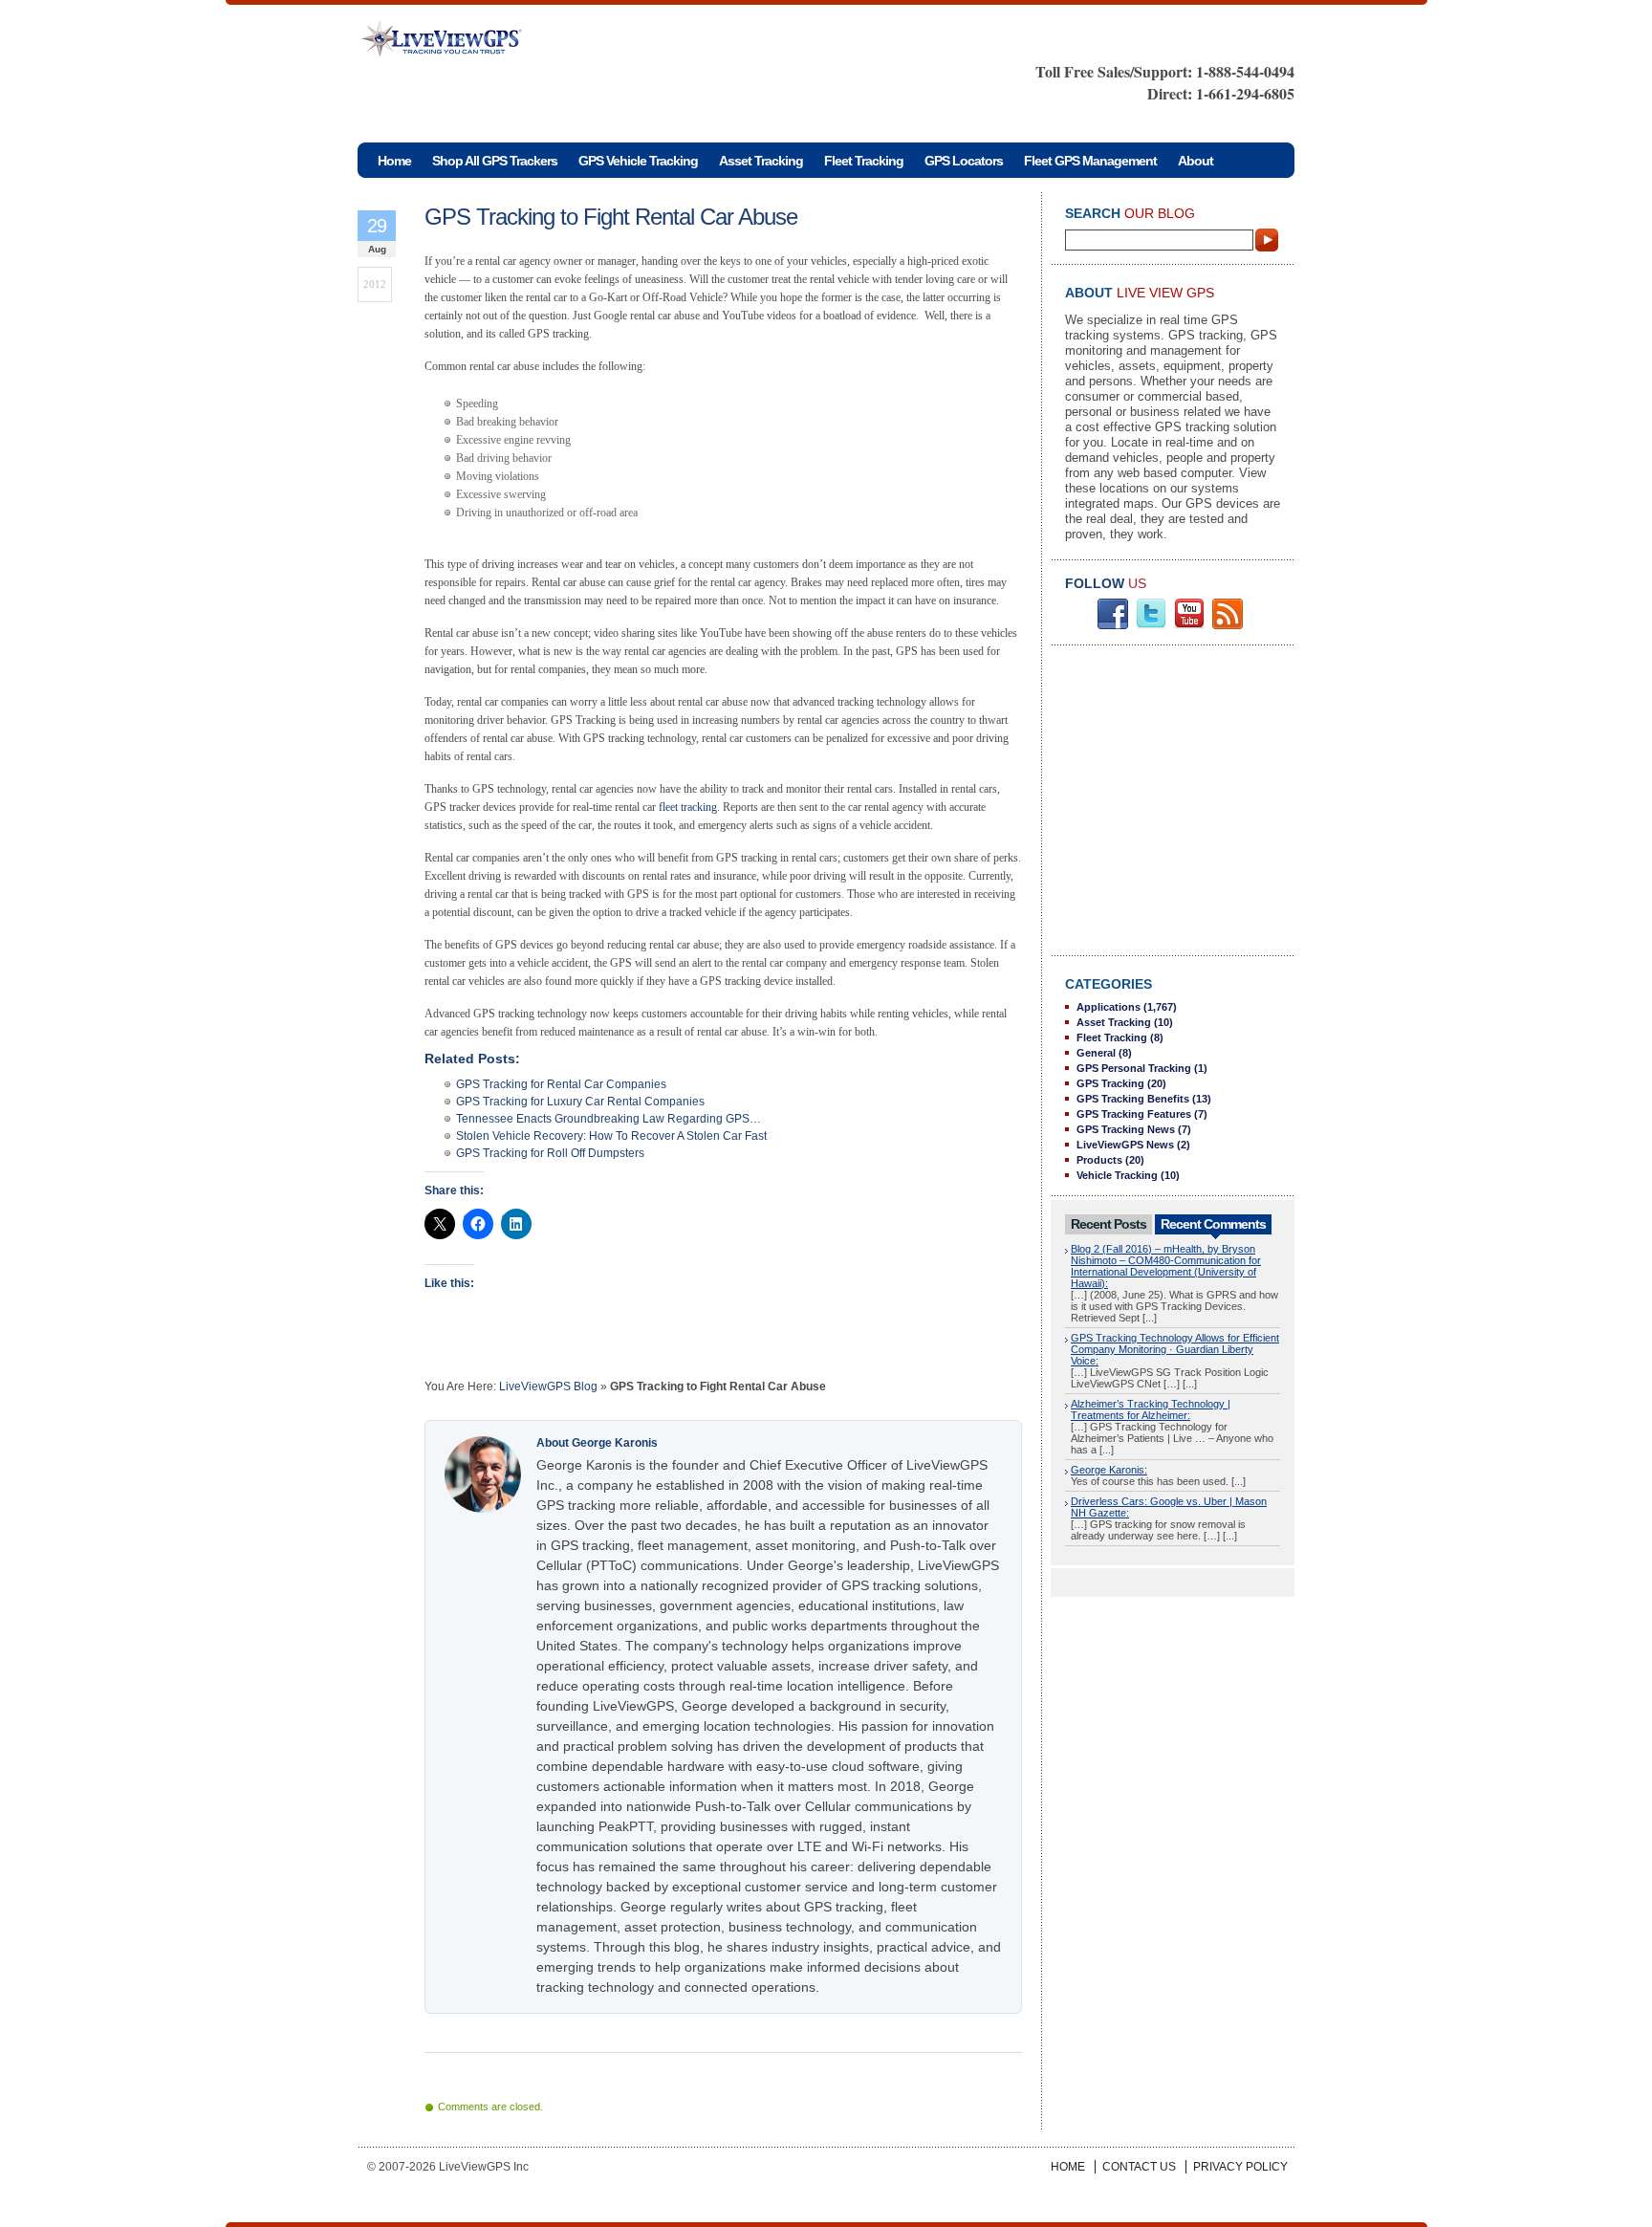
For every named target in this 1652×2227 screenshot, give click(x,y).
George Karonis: (1109, 1470)
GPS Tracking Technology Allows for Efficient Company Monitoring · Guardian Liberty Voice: (1175, 1349)
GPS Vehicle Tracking (638, 161)
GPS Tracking (1110, 1083)
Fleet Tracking (864, 161)
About (1196, 161)
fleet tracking (688, 807)
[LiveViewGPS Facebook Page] (1113, 625)
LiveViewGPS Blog (548, 1386)
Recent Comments (1213, 1224)
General (1096, 1053)
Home (1068, 2167)
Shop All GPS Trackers (495, 161)
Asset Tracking (761, 161)
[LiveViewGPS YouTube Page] (1189, 625)
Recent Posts (1109, 1224)
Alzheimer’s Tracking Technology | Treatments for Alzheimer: (1151, 1409)
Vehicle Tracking (1117, 1175)
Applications (1109, 1007)
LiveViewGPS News (1125, 1145)
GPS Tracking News (1126, 1129)
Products (1099, 1160)
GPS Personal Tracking (1134, 1068)
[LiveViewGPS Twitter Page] (1151, 625)
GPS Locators (964, 161)
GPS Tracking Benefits (1133, 1099)
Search (1268, 240)
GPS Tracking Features (1134, 1114)
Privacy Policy (1240, 2167)
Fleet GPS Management (1090, 161)
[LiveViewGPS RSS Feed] (1228, 625)
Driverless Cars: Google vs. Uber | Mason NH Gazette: (1169, 1507)
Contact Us (1139, 2167)
